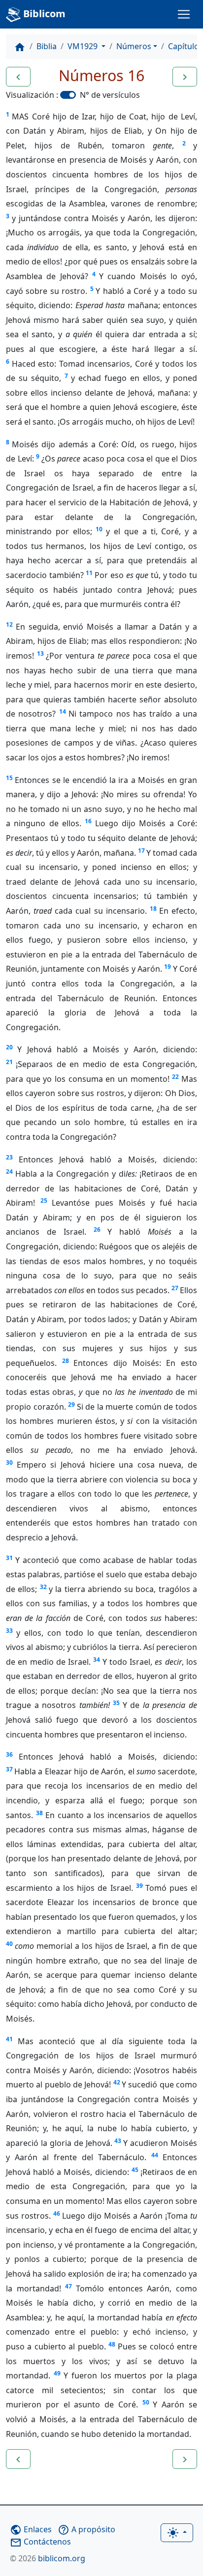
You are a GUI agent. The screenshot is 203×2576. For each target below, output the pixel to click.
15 (9, 778)
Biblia (47, 46)
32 (43, 1587)
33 (9, 1631)
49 (57, 2373)
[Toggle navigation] (184, 14)
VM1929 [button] (84, 46)
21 (9, 1062)
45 (135, 2170)
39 (139, 1886)
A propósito (86, 2529)
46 (57, 2214)
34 (97, 1660)
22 (175, 1077)
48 (112, 2344)
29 (71, 1404)
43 (118, 2141)
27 (175, 1288)
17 (141, 851)
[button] (18, 77)
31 (9, 1558)
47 (68, 2286)
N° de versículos (110, 95)
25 (44, 1201)
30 (9, 1462)
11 (89, 573)
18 (153, 909)
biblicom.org (48, 2558)
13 (40, 653)
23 (9, 1157)
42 (117, 2082)
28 (66, 1361)
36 (9, 1754)
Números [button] (134, 46)
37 (9, 1769)
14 (63, 711)
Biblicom (43, 14)
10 (99, 529)
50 (146, 2402)
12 (9, 624)
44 (155, 2155)
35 (116, 1703)
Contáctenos (40, 2542)
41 (9, 2039)
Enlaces (31, 2529)
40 (9, 1944)
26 (97, 1230)
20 (9, 1047)
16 (88, 821)
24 (9, 1172)
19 (168, 967)
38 (39, 1813)
